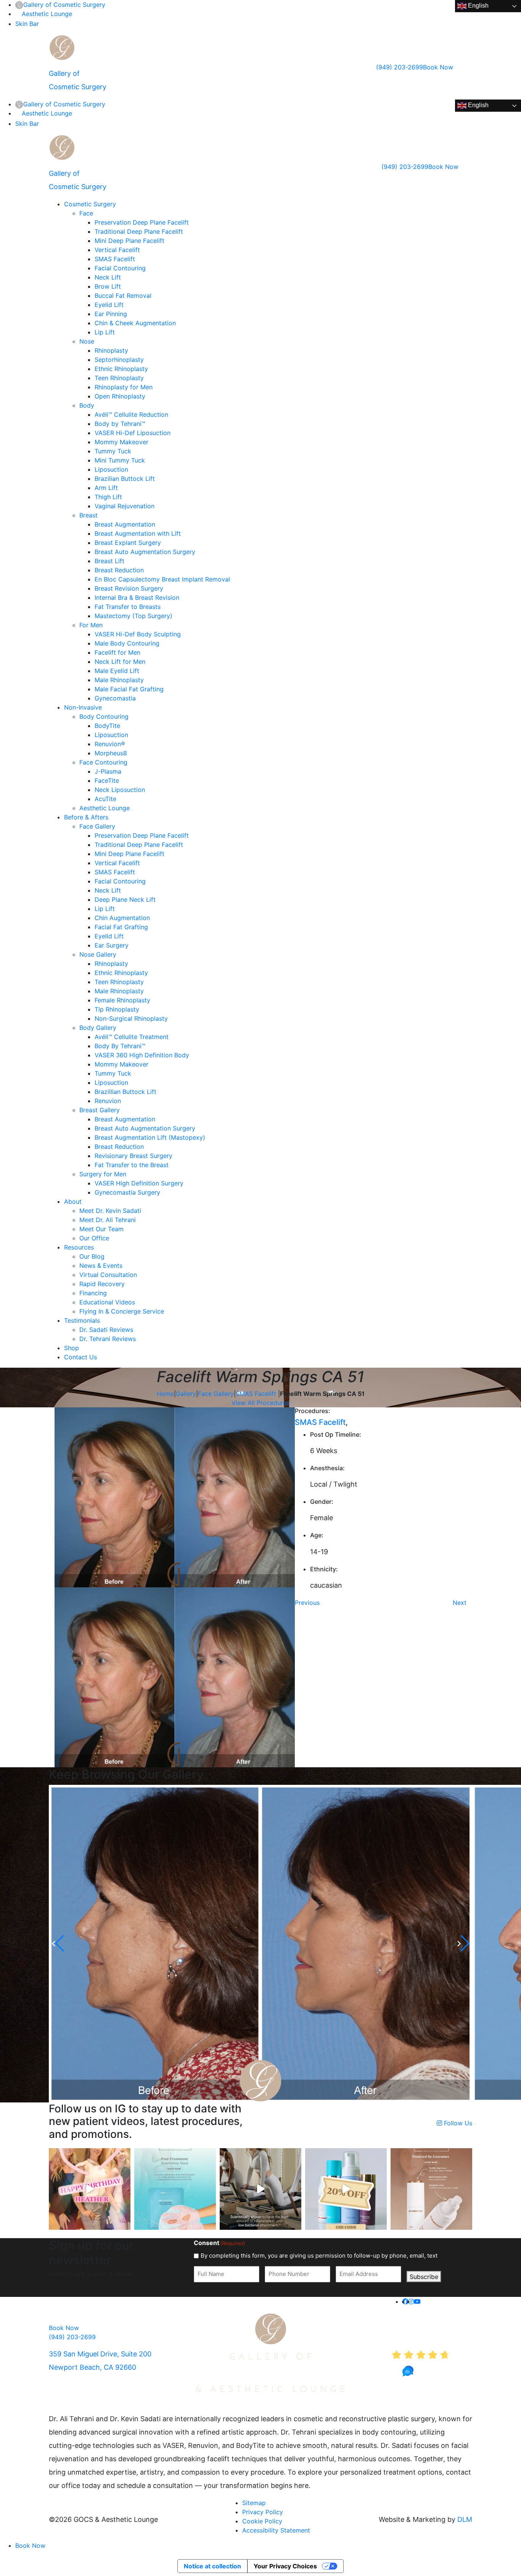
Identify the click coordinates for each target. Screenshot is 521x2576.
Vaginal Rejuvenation (125, 506)
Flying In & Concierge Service (122, 1311)
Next (460, 1603)
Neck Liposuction (120, 790)
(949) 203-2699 (400, 67)
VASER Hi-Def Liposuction (133, 433)
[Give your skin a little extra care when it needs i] (175, 2189)
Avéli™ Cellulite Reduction (131, 414)
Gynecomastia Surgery (127, 1192)
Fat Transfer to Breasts (128, 607)
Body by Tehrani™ (120, 424)
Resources (79, 1247)
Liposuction (111, 469)
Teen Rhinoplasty (119, 378)
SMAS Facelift (115, 259)
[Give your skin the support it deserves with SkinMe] (431, 2189)
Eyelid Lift (109, 305)
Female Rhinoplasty (122, 1000)
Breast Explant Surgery (128, 543)
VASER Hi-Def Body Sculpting (138, 634)
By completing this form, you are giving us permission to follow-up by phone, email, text (319, 2256)
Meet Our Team (101, 1229)
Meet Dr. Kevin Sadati (110, 1211)
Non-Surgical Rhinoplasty (131, 1018)
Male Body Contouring (127, 643)
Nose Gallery (98, 954)
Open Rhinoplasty (120, 396)
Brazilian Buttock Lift (125, 479)
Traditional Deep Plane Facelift (139, 231)
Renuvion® (110, 744)
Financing (93, 1293)
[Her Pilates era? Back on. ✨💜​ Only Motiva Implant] (260, 2189)
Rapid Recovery (102, 1284)
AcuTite (105, 799)
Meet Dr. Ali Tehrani (108, 1220)
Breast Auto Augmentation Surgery (145, 552)
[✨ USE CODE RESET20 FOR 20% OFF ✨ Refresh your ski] (346, 2189)
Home (165, 1394)
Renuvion (108, 1101)
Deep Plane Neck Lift (125, 899)
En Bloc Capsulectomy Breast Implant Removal (162, 579)
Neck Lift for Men (120, 662)
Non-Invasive (83, 707)
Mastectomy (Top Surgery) (133, 616)
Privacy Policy (263, 2512)
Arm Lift (106, 488)
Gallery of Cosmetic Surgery (64, 5)
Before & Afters (86, 817)
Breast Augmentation (125, 524)
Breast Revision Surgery (129, 588)
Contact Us (80, 1357)
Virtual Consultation (108, 1275)
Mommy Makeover (121, 442)
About (73, 1201)
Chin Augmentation (122, 918)
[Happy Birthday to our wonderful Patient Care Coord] (90, 2189)
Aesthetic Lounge (47, 14)
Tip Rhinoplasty (117, 1009)
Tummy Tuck (113, 451)
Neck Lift (108, 277)
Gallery (186, 1394)
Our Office (94, 1238)
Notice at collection (212, 2566)
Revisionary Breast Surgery (133, 1156)
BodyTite (107, 726)
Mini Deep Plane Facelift (129, 241)
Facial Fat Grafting (121, 927)
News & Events (101, 1266)
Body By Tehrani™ (120, 1046)
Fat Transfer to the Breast (132, 1165)
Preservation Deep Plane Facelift (142, 222)
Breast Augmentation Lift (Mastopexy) (150, 1137)
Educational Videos (107, 1302)
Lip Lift (105, 332)
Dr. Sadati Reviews (106, 1330)
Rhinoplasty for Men (124, 387)
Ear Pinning (111, 314)
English (478, 6)
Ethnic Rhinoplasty (121, 369)
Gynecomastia (115, 698)
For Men (91, 625)
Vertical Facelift (117, 250)
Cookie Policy (262, 2521)
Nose (87, 341)
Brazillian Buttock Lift (125, 1092)
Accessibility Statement (276, 2530)
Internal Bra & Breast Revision (137, 597)
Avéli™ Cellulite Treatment (132, 1037)
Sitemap (254, 2503)
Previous (307, 1603)
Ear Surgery (112, 945)
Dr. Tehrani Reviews (108, 1339)
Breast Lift (109, 561)
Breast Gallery (100, 1110)
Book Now (438, 67)
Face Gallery (97, 826)
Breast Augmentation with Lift (138, 533)
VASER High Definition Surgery (139, 1183)
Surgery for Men (103, 1174)
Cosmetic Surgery (90, 204)
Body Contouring (104, 716)
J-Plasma (108, 771)
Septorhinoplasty (119, 360)
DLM (465, 2519)
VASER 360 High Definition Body (142, 1055)
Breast (88, 515)
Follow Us (457, 2123)
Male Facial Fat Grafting (129, 689)
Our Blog (92, 1256)
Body (87, 405)
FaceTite (107, 781)
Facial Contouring (120, 268)
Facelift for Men (117, 652)
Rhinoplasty (111, 350)
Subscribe (424, 2277)
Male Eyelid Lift (117, 671)
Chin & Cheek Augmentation (135, 323)
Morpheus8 (111, 753)
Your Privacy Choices (285, 2566)
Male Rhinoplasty (119, 680)
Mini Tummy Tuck (120, 460)
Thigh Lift (108, 497)
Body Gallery (98, 1028)
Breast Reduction (119, 570)
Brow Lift (108, 286)
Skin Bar (27, 24)
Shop (72, 1348)
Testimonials (82, 1320)
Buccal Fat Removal (123, 296)
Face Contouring (103, 762)
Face (86, 213)
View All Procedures (260, 1403)
